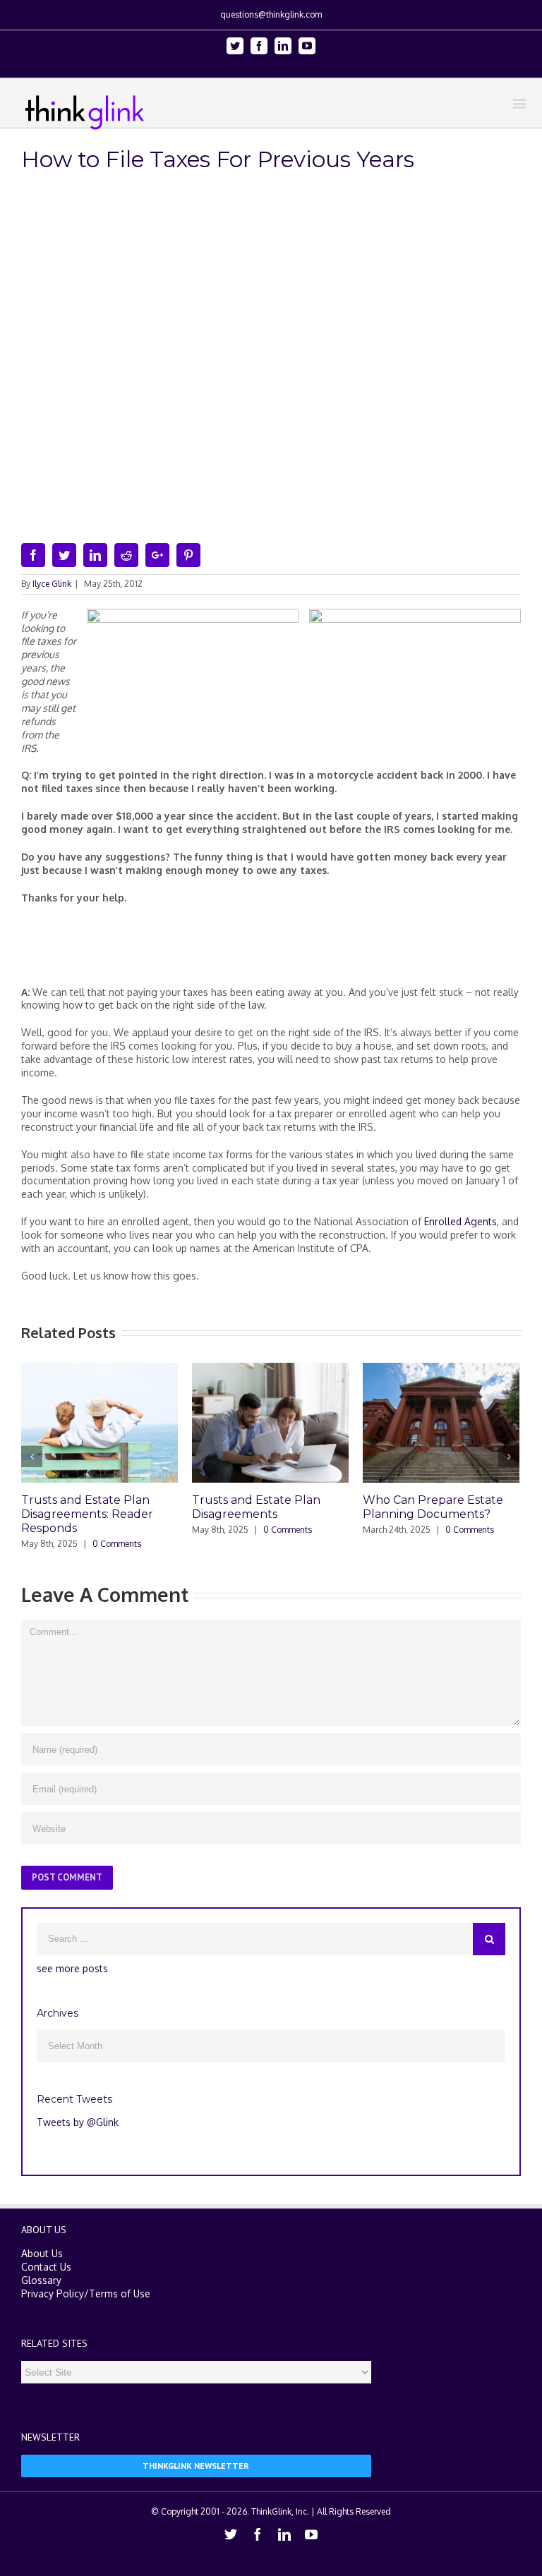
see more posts (72, 1968)
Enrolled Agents (460, 1221)
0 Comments (117, 1544)
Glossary (41, 2280)
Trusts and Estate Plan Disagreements (256, 1507)
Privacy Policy (53, 2294)
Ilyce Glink (52, 584)
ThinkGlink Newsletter (196, 2466)
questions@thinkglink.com (271, 14)
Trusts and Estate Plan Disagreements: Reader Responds (87, 1514)
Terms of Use (120, 2294)
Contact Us (46, 2267)
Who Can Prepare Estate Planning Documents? (433, 1507)
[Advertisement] (278, 951)
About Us (42, 2253)
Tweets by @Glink (78, 2122)
